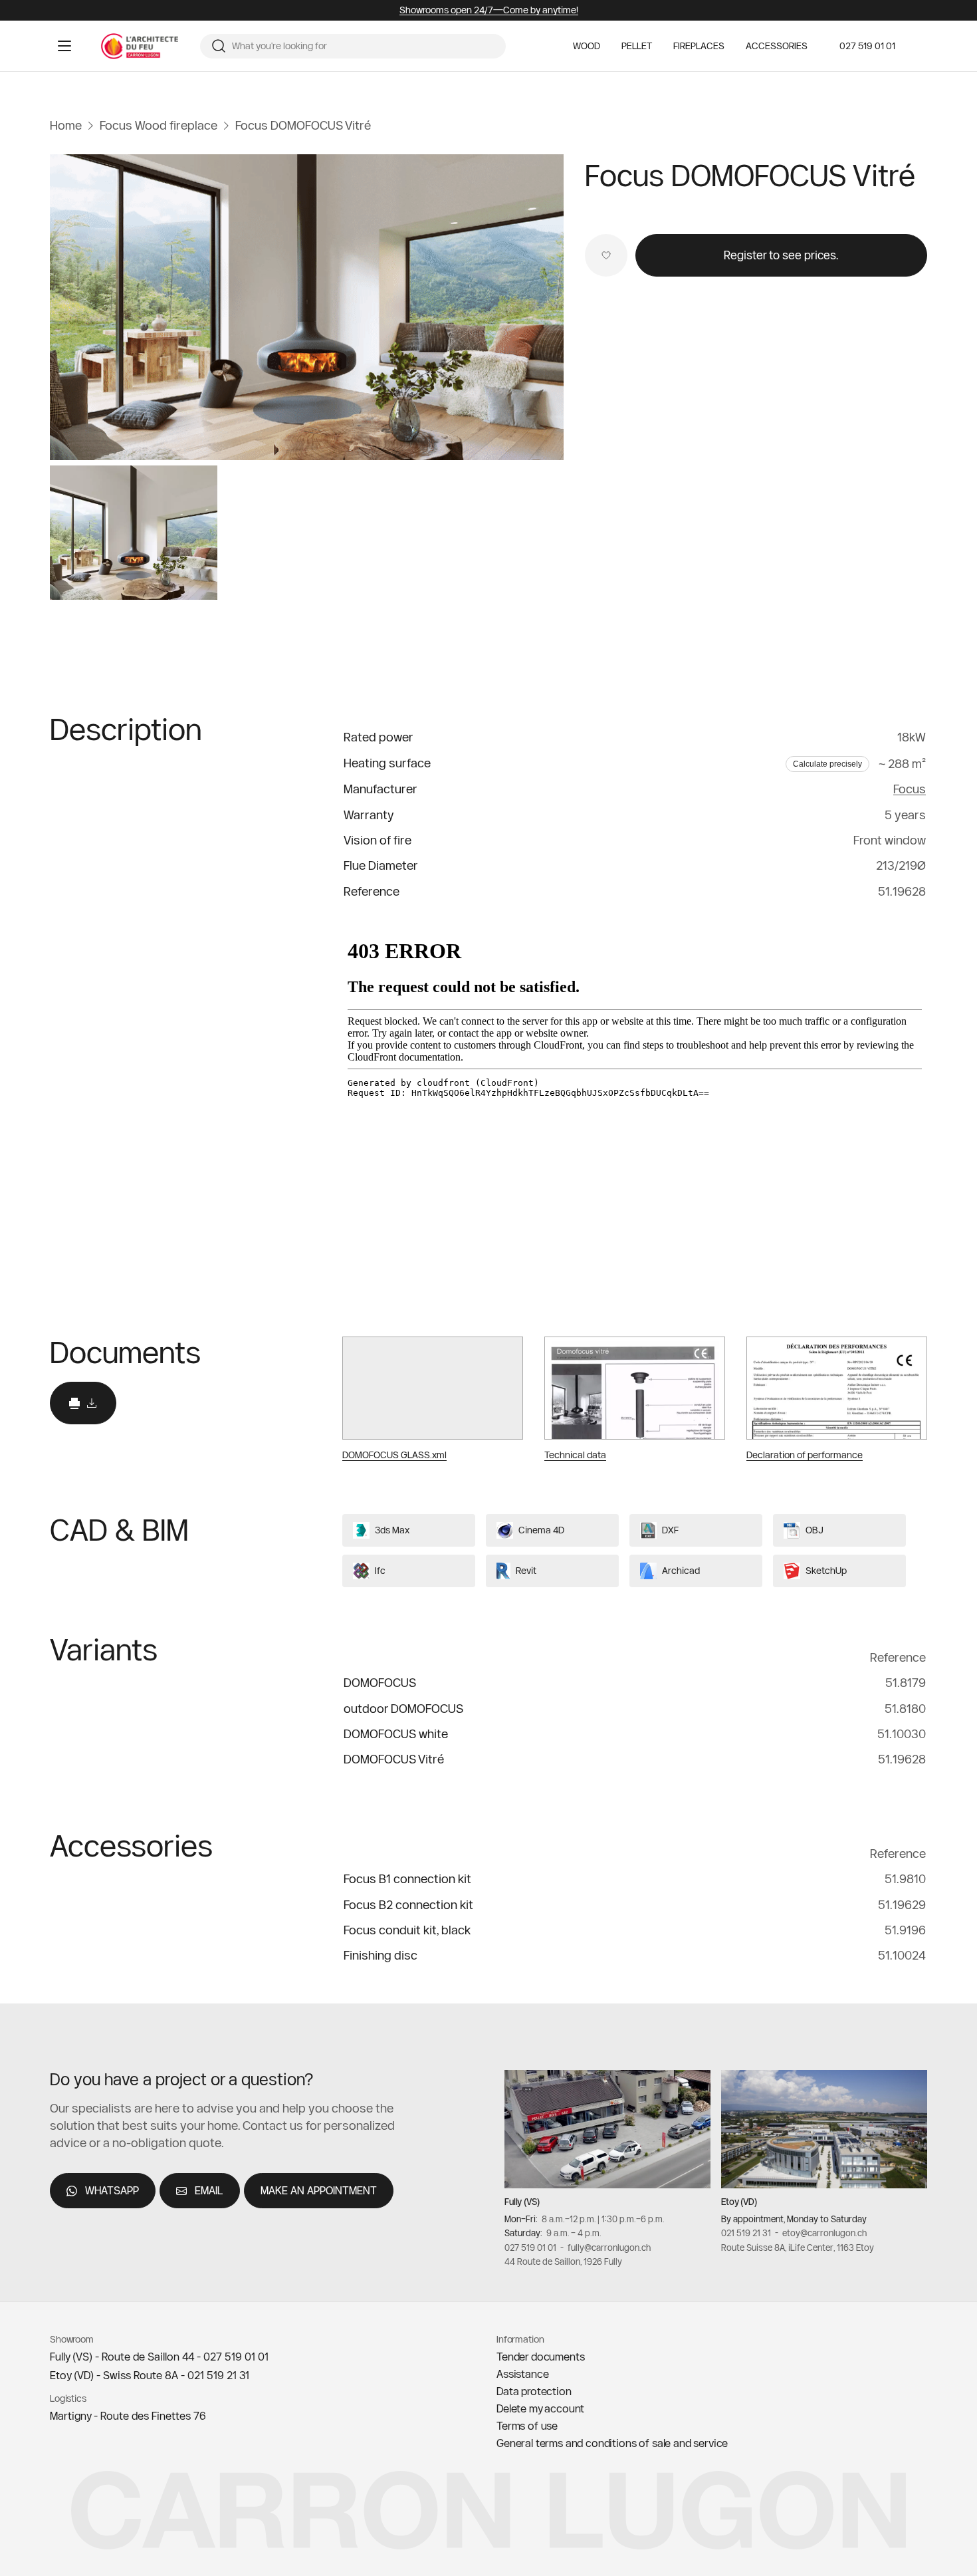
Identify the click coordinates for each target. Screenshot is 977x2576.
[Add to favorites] (606, 255)
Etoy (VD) (739, 2202)
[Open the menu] (64, 46)
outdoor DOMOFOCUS (403, 1708)
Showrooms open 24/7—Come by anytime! (489, 10)
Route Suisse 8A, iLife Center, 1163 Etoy (798, 2248)
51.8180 (905, 1708)
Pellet (637, 46)
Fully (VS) (522, 2202)
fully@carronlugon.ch (609, 2248)
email (209, 2190)
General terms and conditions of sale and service (612, 2443)
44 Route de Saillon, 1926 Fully (563, 2261)
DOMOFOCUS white (396, 1733)
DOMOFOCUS (380, 1683)
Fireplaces (699, 46)
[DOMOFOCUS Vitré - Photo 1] (307, 307)
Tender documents (540, 2357)
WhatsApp (112, 2190)
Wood (587, 46)
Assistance (522, 2374)
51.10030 (902, 1733)
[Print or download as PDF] (83, 1403)
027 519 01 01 (867, 46)
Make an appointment (319, 2190)
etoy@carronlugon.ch (824, 2233)
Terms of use (527, 2426)
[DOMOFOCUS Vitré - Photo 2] (134, 533)
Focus (910, 789)
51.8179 (906, 1683)
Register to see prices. (781, 255)
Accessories (777, 46)
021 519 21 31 (746, 2233)
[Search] (219, 46)
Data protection (534, 2391)
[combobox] (364, 47)
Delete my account (540, 2408)
